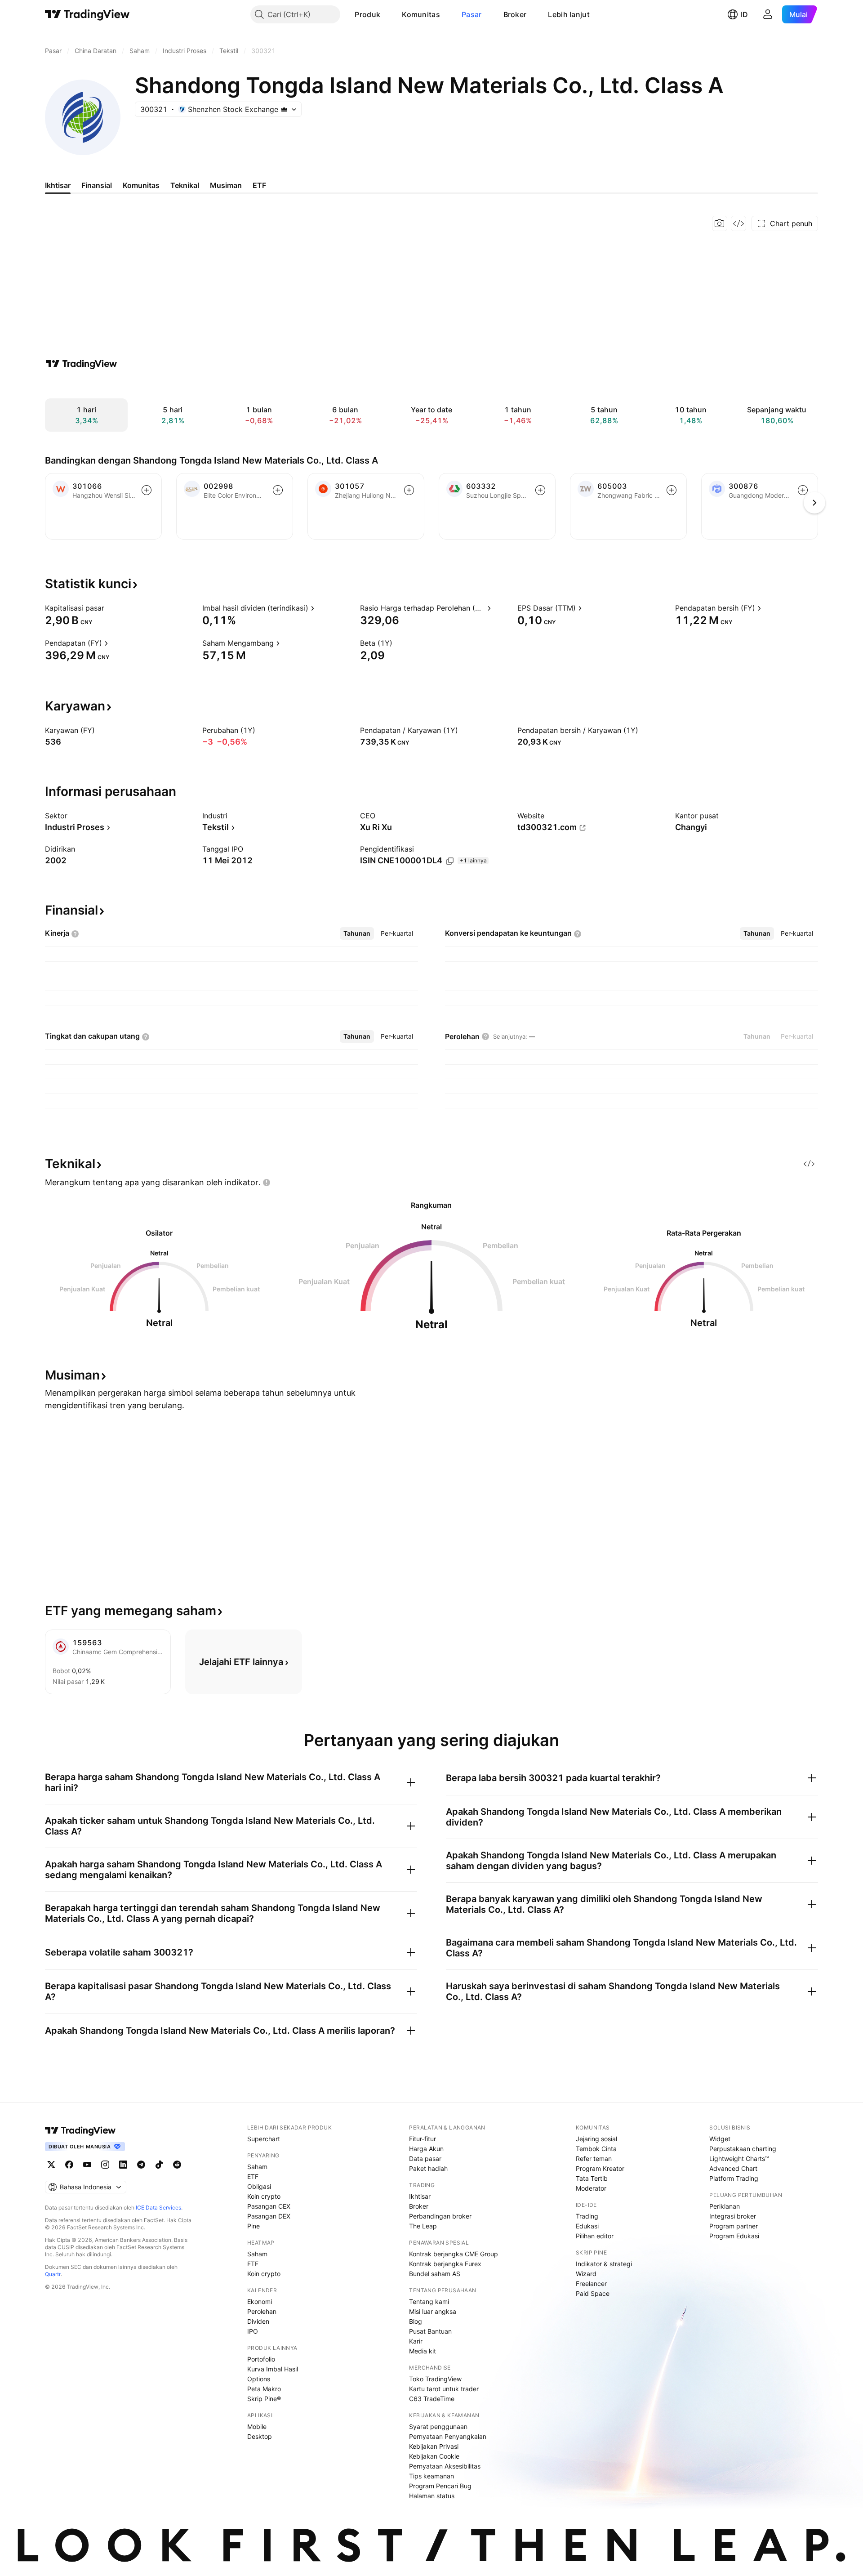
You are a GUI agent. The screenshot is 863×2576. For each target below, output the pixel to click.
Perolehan (262, 2311)
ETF (253, 2176)
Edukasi (587, 2226)
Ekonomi (260, 2301)
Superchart (264, 2139)
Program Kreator (600, 2168)
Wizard (586, 2274)
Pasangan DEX (269, 2216)
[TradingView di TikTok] (159, 2165)
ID (744, 14)
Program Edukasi (734, 2236)
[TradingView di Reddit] (177, 2165)
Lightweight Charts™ (739, 2159)
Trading (587, 2216)
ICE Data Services (158, 2208)
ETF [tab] (259, 185)
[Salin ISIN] (450, 861)
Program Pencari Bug (440, 2486)
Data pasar (425, 2159)
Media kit (423, 2351)
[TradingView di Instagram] (105, 2165)
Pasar (472, 14)
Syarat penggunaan (438, 2426)
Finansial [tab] (97, 185)
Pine (254, 2226)
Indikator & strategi (604, 2264)
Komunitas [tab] (141, 185)
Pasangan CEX (269, 2206)
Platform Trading (734, 2178)
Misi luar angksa (433, 2311)
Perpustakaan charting (743, 2149)
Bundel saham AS (435, 2274)
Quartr (53, 2274)
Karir (416, 2341)
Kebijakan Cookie (434, 2456)
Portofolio (261, 2359)
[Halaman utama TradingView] (87, 14)
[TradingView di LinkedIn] (123, 2165)
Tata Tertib (592, 2178)
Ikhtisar (420, 2196)
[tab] (357, 933)
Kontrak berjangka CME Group (454, 2254)
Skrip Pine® (264, 2399)
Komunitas (421, 14)
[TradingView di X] (51, 2165)
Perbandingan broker (440, 2216)
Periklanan (725, 2206)
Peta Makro (264, 2389)
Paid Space (593, 2293)
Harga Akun (426, 2149)
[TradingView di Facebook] (69, 2165)
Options (259, 2379)
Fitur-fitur (423, 2139)
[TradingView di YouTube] (87, 2165)
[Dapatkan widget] (738, 223)
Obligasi (259, 2186)
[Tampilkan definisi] (110, 608)
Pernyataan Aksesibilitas (445, 2466)
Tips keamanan (431, 2476)
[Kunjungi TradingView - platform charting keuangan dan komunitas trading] (81, 364)
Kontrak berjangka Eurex (445, 2264)
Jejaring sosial (596, 2139)
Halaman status (432, 2496)
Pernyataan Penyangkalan (448, 2436)
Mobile (257, 2426)
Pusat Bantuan (430, 2331)
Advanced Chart (733, 2168)
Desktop (260, 2436)
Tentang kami (429, 2301)
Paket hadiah (428, 2168)
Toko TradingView (435, 2379)
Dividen (258, 2321)
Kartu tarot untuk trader (444, 2389)
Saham (257, 2167)
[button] (387, 14)
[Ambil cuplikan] (720, 223)
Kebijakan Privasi (434, 2446)
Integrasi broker (733, 2216)
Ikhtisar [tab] (58, 185)
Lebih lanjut (569, 14)
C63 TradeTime (432, 2399)
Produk (367, 14)
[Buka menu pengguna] (768, 14)
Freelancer (591, 2284)
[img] (284, 109)
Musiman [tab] (226, 185)
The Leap (423, 2226)
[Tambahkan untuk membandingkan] (147, 490)
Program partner (734, 2226)
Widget (720, 2139)
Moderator (591, 2188)
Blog (416, 2321)
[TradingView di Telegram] (141, 2165)
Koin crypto (264, 2196)
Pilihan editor (595, 2236)
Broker (515, 14)
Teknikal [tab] (185, 185)
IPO (253, 2331)
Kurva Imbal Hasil (273, 2369)
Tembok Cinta (596, 2149)
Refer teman (594, 2159)
